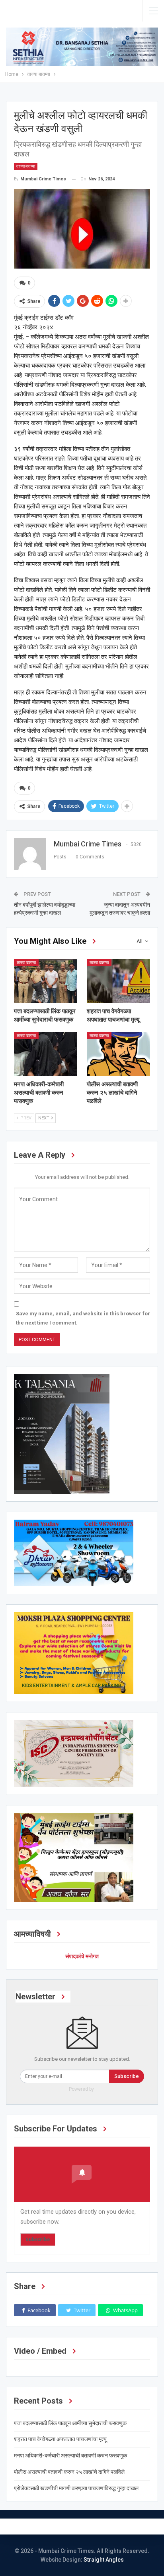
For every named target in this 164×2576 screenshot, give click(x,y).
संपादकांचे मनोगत (82, 1956)
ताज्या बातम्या (26, 166)
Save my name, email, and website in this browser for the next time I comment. (83, 1318)
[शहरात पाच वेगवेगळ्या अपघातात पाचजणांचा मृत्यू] (118, 981)
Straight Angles (104, 2560)
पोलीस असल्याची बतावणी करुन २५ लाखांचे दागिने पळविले (69, 2472)
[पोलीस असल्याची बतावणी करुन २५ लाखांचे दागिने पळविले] (118, 1054)
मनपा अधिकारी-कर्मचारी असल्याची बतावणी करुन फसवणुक (70, 2455)
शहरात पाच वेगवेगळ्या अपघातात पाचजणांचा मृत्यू (60, 2439)
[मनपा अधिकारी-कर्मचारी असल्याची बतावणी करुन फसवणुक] (46, 1054)
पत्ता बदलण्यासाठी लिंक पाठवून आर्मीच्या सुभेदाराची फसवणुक (70, 2423)
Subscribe (127, 2076)
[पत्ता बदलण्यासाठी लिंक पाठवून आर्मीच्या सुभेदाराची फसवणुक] (46, 981)
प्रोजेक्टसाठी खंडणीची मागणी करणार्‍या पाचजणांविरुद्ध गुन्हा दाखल (76, 2488)
